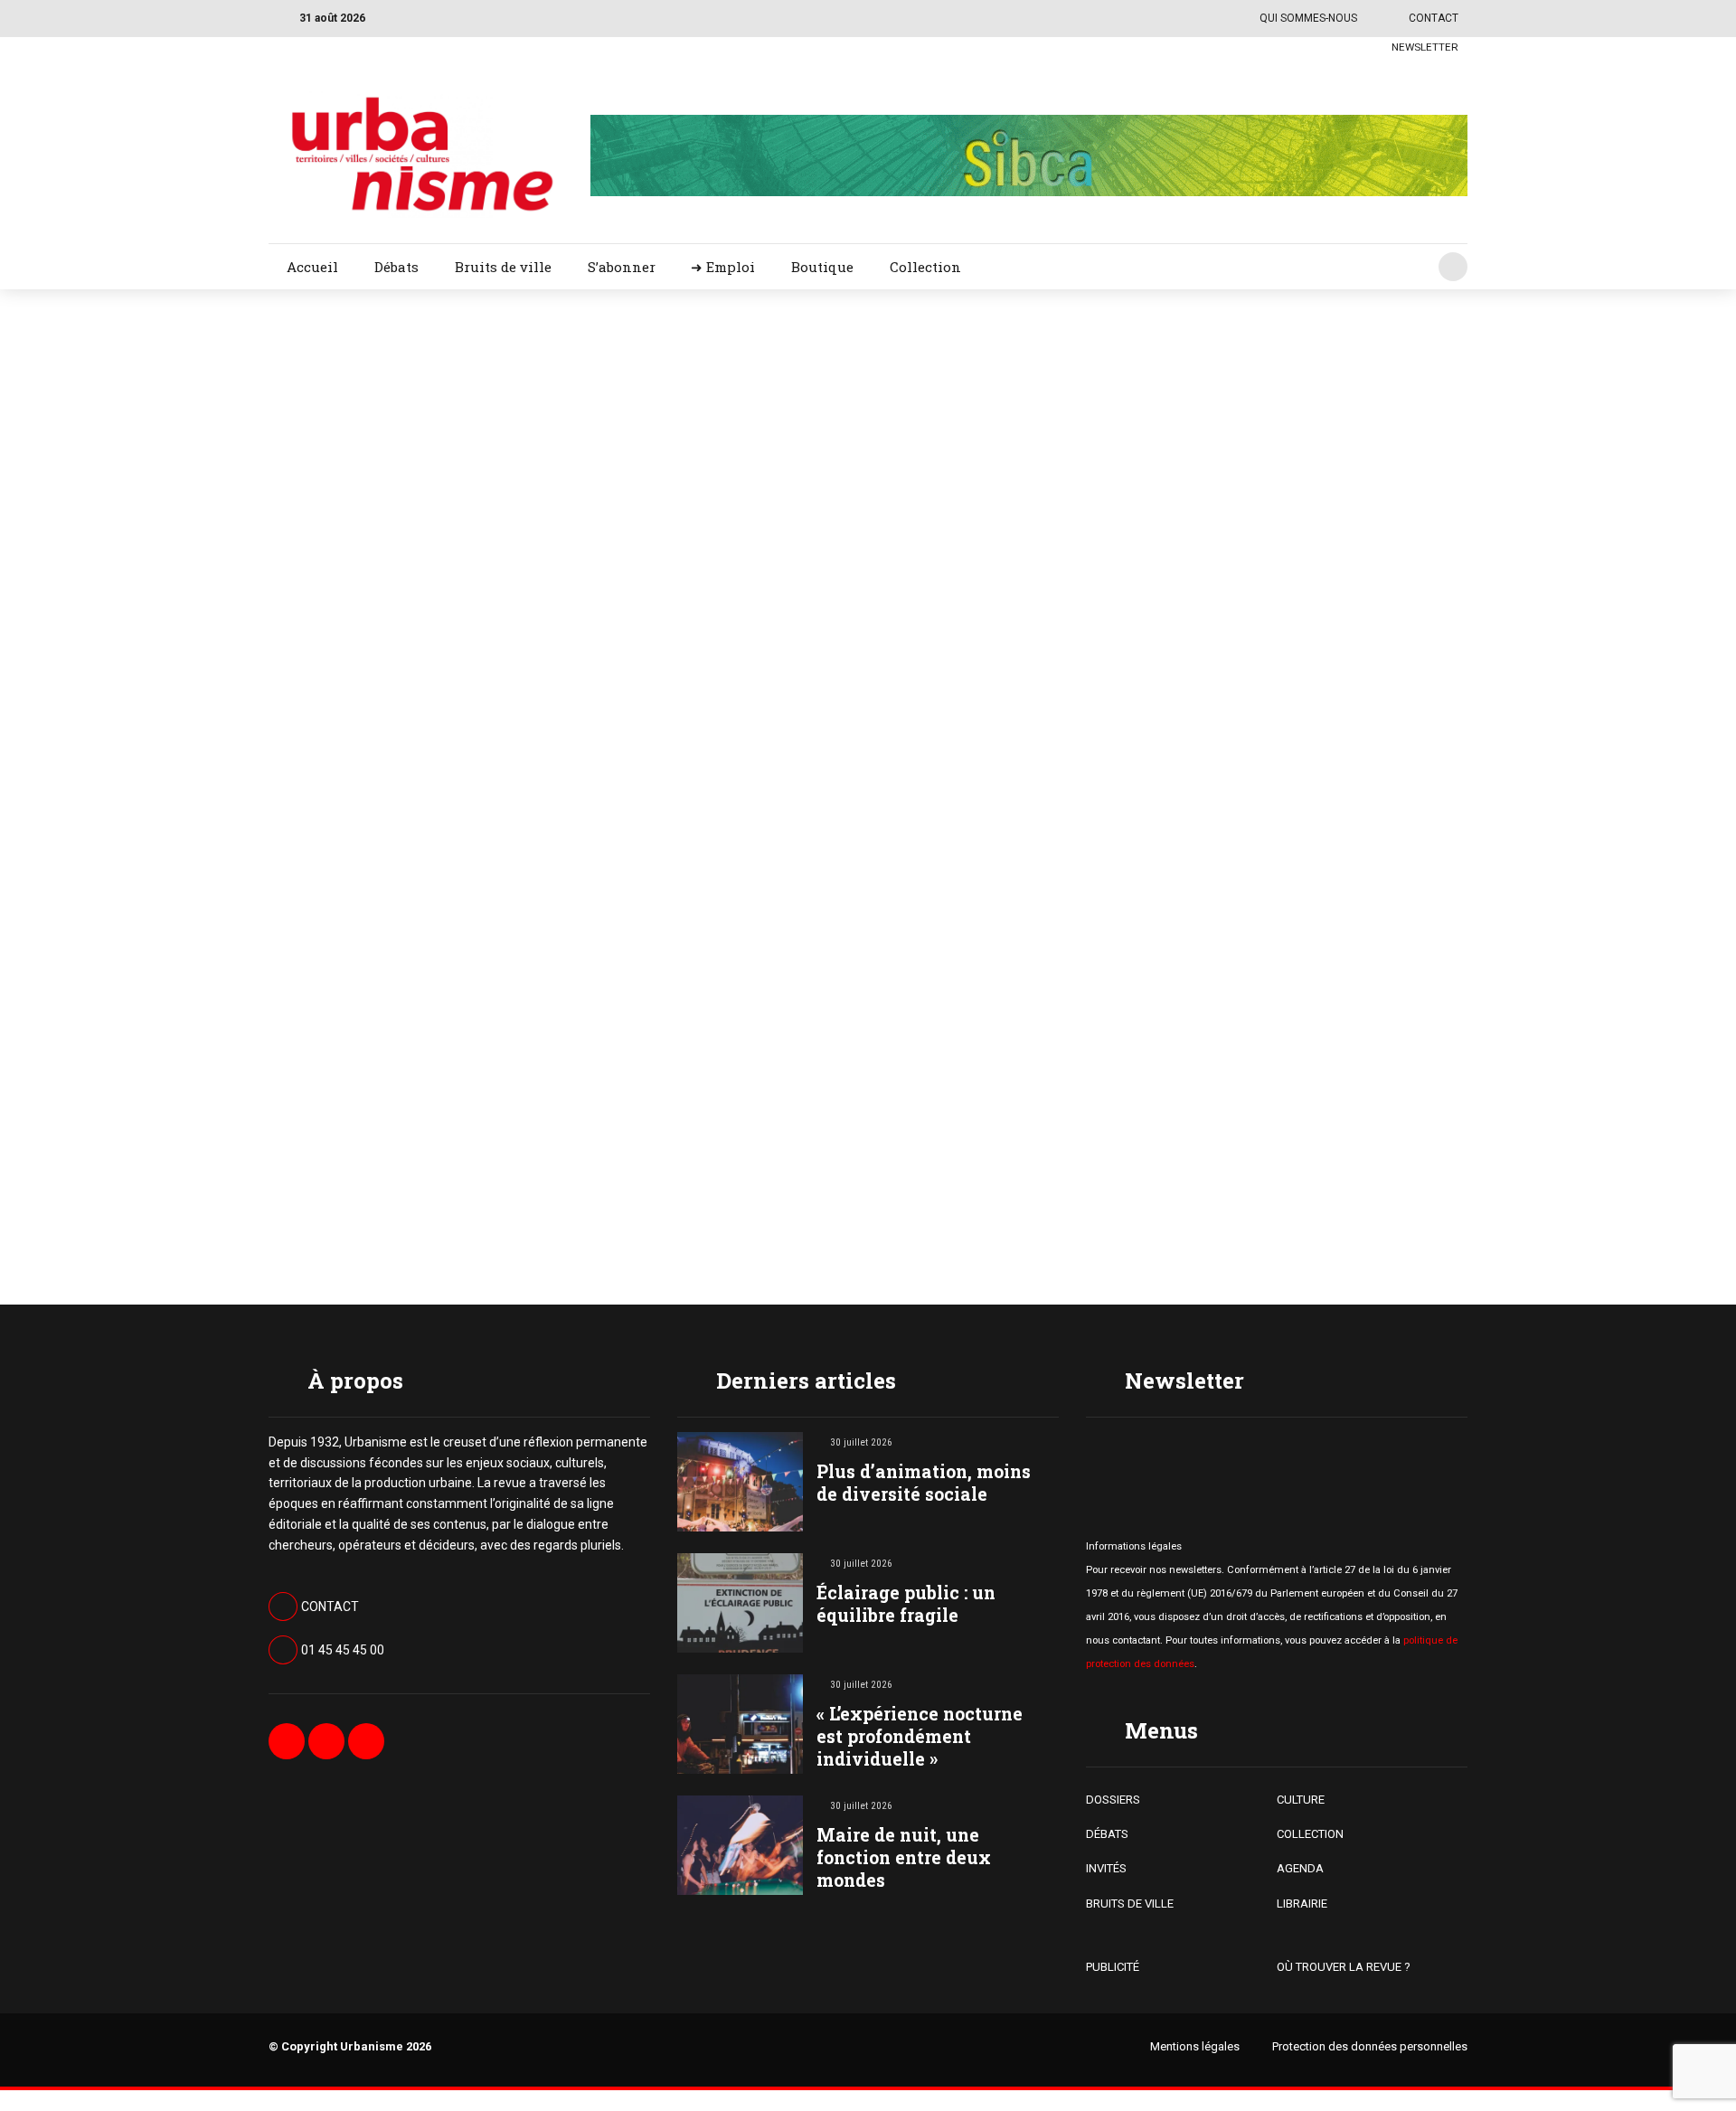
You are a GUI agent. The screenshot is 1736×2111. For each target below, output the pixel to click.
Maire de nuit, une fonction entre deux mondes (904, 1857)
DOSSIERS (1113, 1800)
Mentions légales (1195, 2046)
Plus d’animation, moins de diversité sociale (924, 1483)
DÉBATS (1107, 1834)
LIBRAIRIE (1302, 1904)
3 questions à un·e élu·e (1032, 829)
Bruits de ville (503, 267)
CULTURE (1301, 1800)
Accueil (312, 267)
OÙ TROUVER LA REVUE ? (1344, 1967)
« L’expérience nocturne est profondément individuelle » (920, 1736)
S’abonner (622, 267)
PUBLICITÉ (1113, 1967)
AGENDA (1300, 1868)
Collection (925, 267)
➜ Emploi (723, 267)
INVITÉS (1106, 1868)
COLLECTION (1310, 1834)
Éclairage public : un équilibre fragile (906, 1604)
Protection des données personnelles (1370, 2046)
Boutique (822, 267)
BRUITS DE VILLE (1130, 1904)
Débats (396, 267)
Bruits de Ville (1009, 390)
